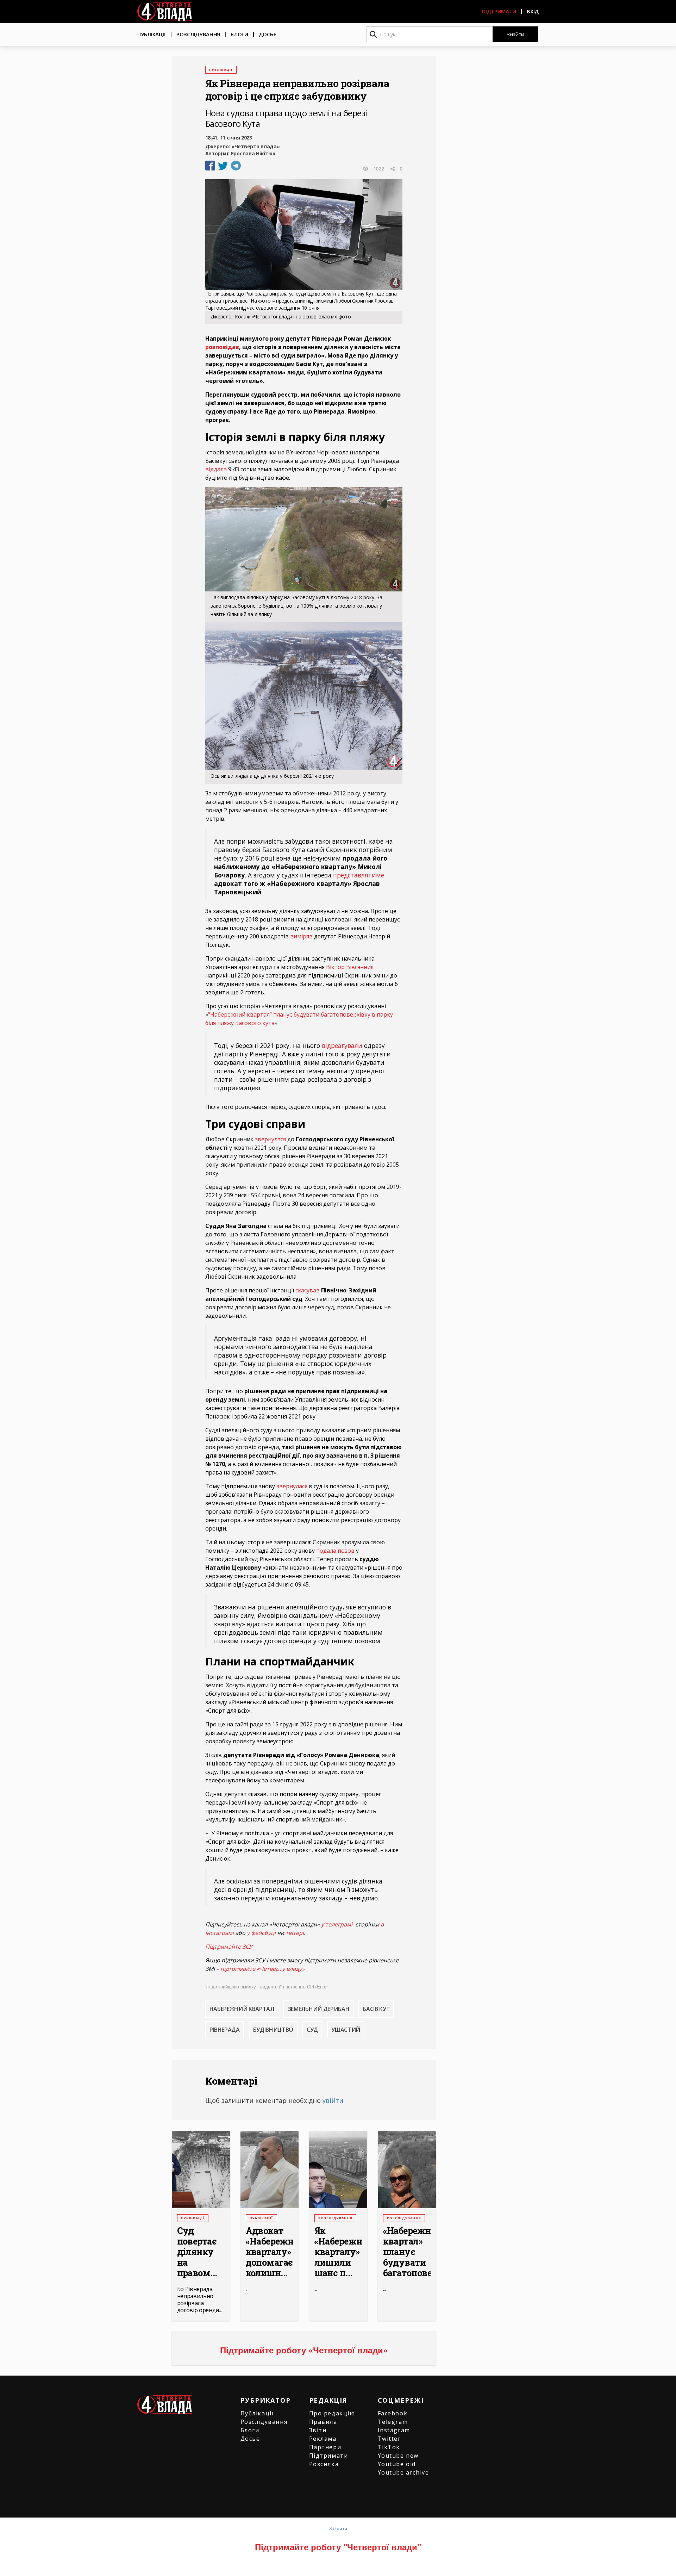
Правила (323, 2422)
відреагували (342, 1045)
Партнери (325, 2447)
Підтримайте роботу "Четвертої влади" (338, 2547)
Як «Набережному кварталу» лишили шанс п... (338, 2252)
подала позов (335, 1551)
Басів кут (376, 2009)
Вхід (533, 11)
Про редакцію (332, 2413)
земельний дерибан (319, 2009)
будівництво (273, 2030)
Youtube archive (403, 2472)
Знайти (515, 34)
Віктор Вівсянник (350, 967)
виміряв (301, 936)
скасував (308, 1290)
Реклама (323, 2439)
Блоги (239, 34)
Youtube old (397, 2464)
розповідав (222, 347)
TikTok (389, 2447)
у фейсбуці (261, 1933)
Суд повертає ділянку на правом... (197, 2252)
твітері (295, 1933)
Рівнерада (225, 2030)
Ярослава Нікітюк (253, 153)
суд (312, 2030)
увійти (333, 2100)
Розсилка (324, 2464)
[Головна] (165, 11)
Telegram (393, 2422)
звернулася (270, 1139)
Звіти (318, 2430)
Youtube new (398, 2456)
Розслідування (198, 34)
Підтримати (499, 11)
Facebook (393, 2413)
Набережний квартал (242, 2009)
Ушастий (346, 2030)
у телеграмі (337, 1924)
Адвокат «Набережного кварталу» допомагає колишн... (270, 2252)
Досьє (268, 34)
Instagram (394, 2430)
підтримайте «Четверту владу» (262, 1969)
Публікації (152, 34)
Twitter (389, 2439)
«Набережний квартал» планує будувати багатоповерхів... (407, 2252)
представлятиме (359, 875)
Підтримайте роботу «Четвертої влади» (304, 2350)
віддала (216, 469)
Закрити (338, 2528)
